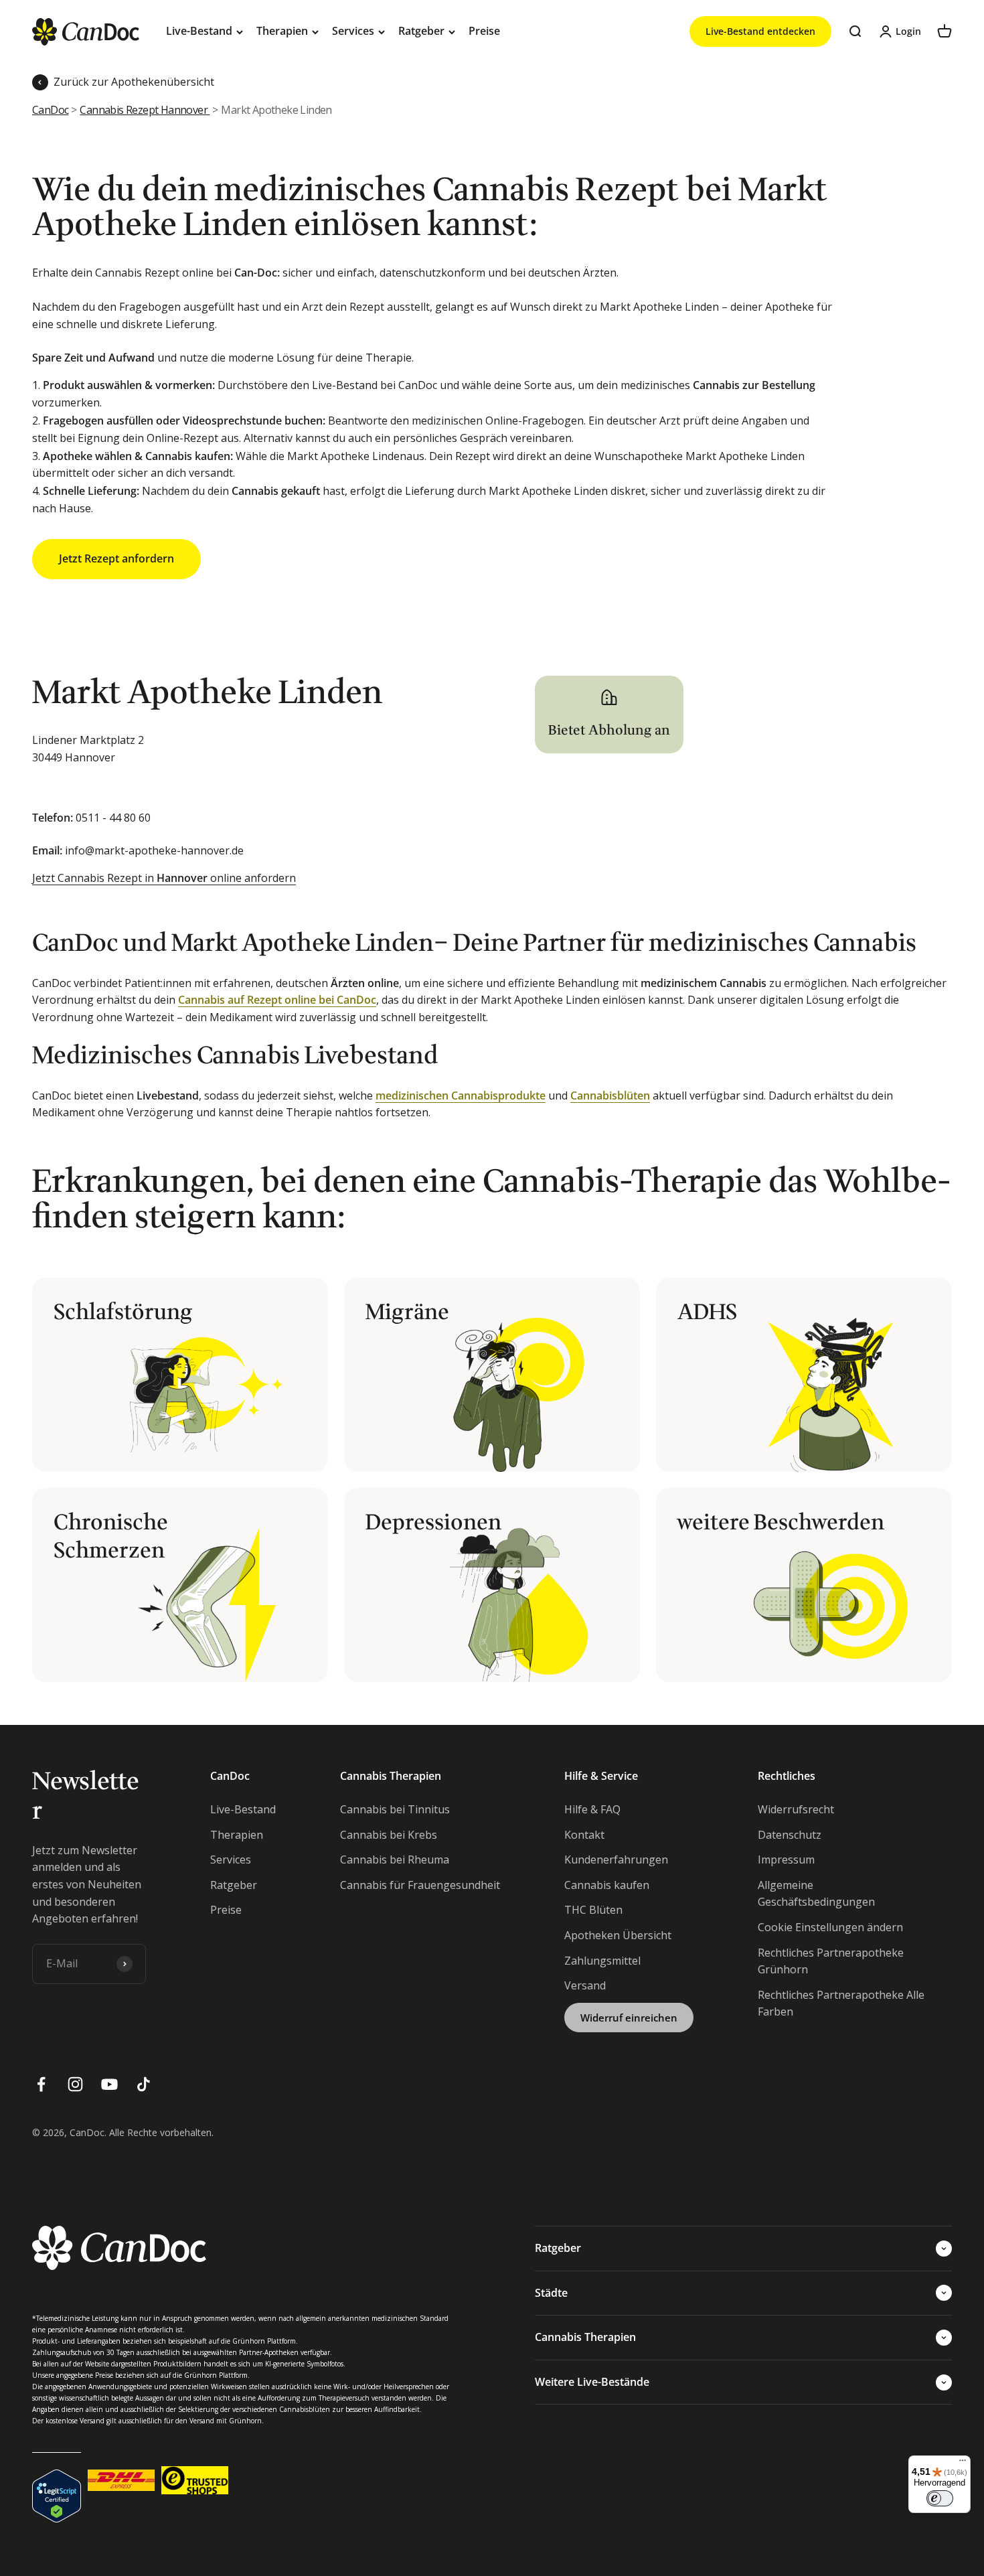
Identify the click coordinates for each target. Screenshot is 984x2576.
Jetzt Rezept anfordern (116, 558)
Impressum (786, 1860)
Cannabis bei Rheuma (395, 1860)
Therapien (282, 31)
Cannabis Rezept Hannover (145, 110)
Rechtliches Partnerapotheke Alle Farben (841, 2003)
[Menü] (963, 2464)
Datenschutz (790, 1835)
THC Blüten (593, 1910)
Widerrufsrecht (796, 1809)
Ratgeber (421, 31)
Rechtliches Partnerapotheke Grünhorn (831, 1961)
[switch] (940, 2498)
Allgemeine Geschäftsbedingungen (816, 1894)
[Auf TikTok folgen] (144, 2084)
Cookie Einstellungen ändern (830, 1927)
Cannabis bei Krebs (389, 1835)
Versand (585, 1985)
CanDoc (50, 110)
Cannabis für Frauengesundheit (420, 1885)
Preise (484, 31)
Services (353, 31)
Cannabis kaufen (607, 1885)
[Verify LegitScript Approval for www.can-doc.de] (57, 2480)
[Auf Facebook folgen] (41, 2084)
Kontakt (584, 1835)
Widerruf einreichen (629, 2018)
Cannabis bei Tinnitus (395, 1809)
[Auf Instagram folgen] (75, 2084)
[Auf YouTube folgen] (109, 2084)
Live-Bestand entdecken (760, 31)
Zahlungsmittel (602, 1961)
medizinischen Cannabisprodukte (461, 1095)
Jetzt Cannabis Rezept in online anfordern (164, 878)
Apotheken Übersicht (618, 1935)
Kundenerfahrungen (616, 1860)
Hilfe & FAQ (592, 1809)
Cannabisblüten (610, 1095)
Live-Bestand (199, 31)
